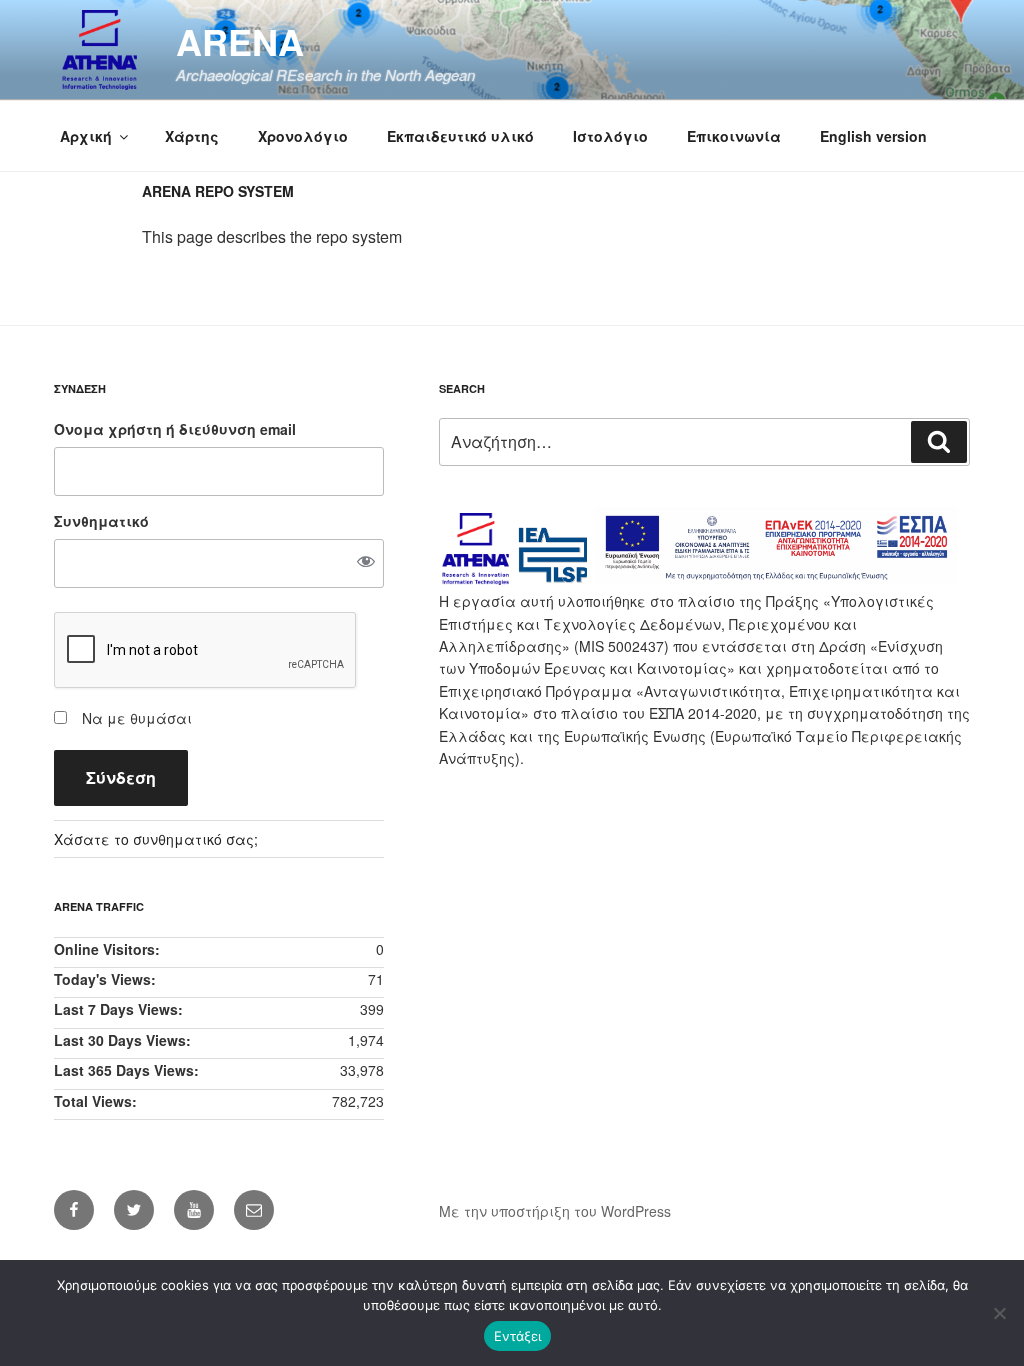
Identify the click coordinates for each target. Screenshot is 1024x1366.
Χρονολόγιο (303, 136)
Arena (240, 41)
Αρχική (86, 136)
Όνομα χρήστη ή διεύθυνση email (175, 429)
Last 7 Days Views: (120, 1009)
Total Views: (97, 1101)
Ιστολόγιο (610, 136)
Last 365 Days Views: (128, 1070)
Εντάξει (517, 1336)
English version (873, 136)
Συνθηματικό (101, 521)
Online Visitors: (109, 949)
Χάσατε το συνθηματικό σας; (156, 839)
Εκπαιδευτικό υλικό (460, 136)
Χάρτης (192, 136)
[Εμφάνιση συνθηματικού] (366, 563)
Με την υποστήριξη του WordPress (555, 1211)
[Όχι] (999, 1313)
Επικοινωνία (734, 136)
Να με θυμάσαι (137, 718)
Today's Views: (107, 979)
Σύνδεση (121, 777)
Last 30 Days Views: (124, 1040)
